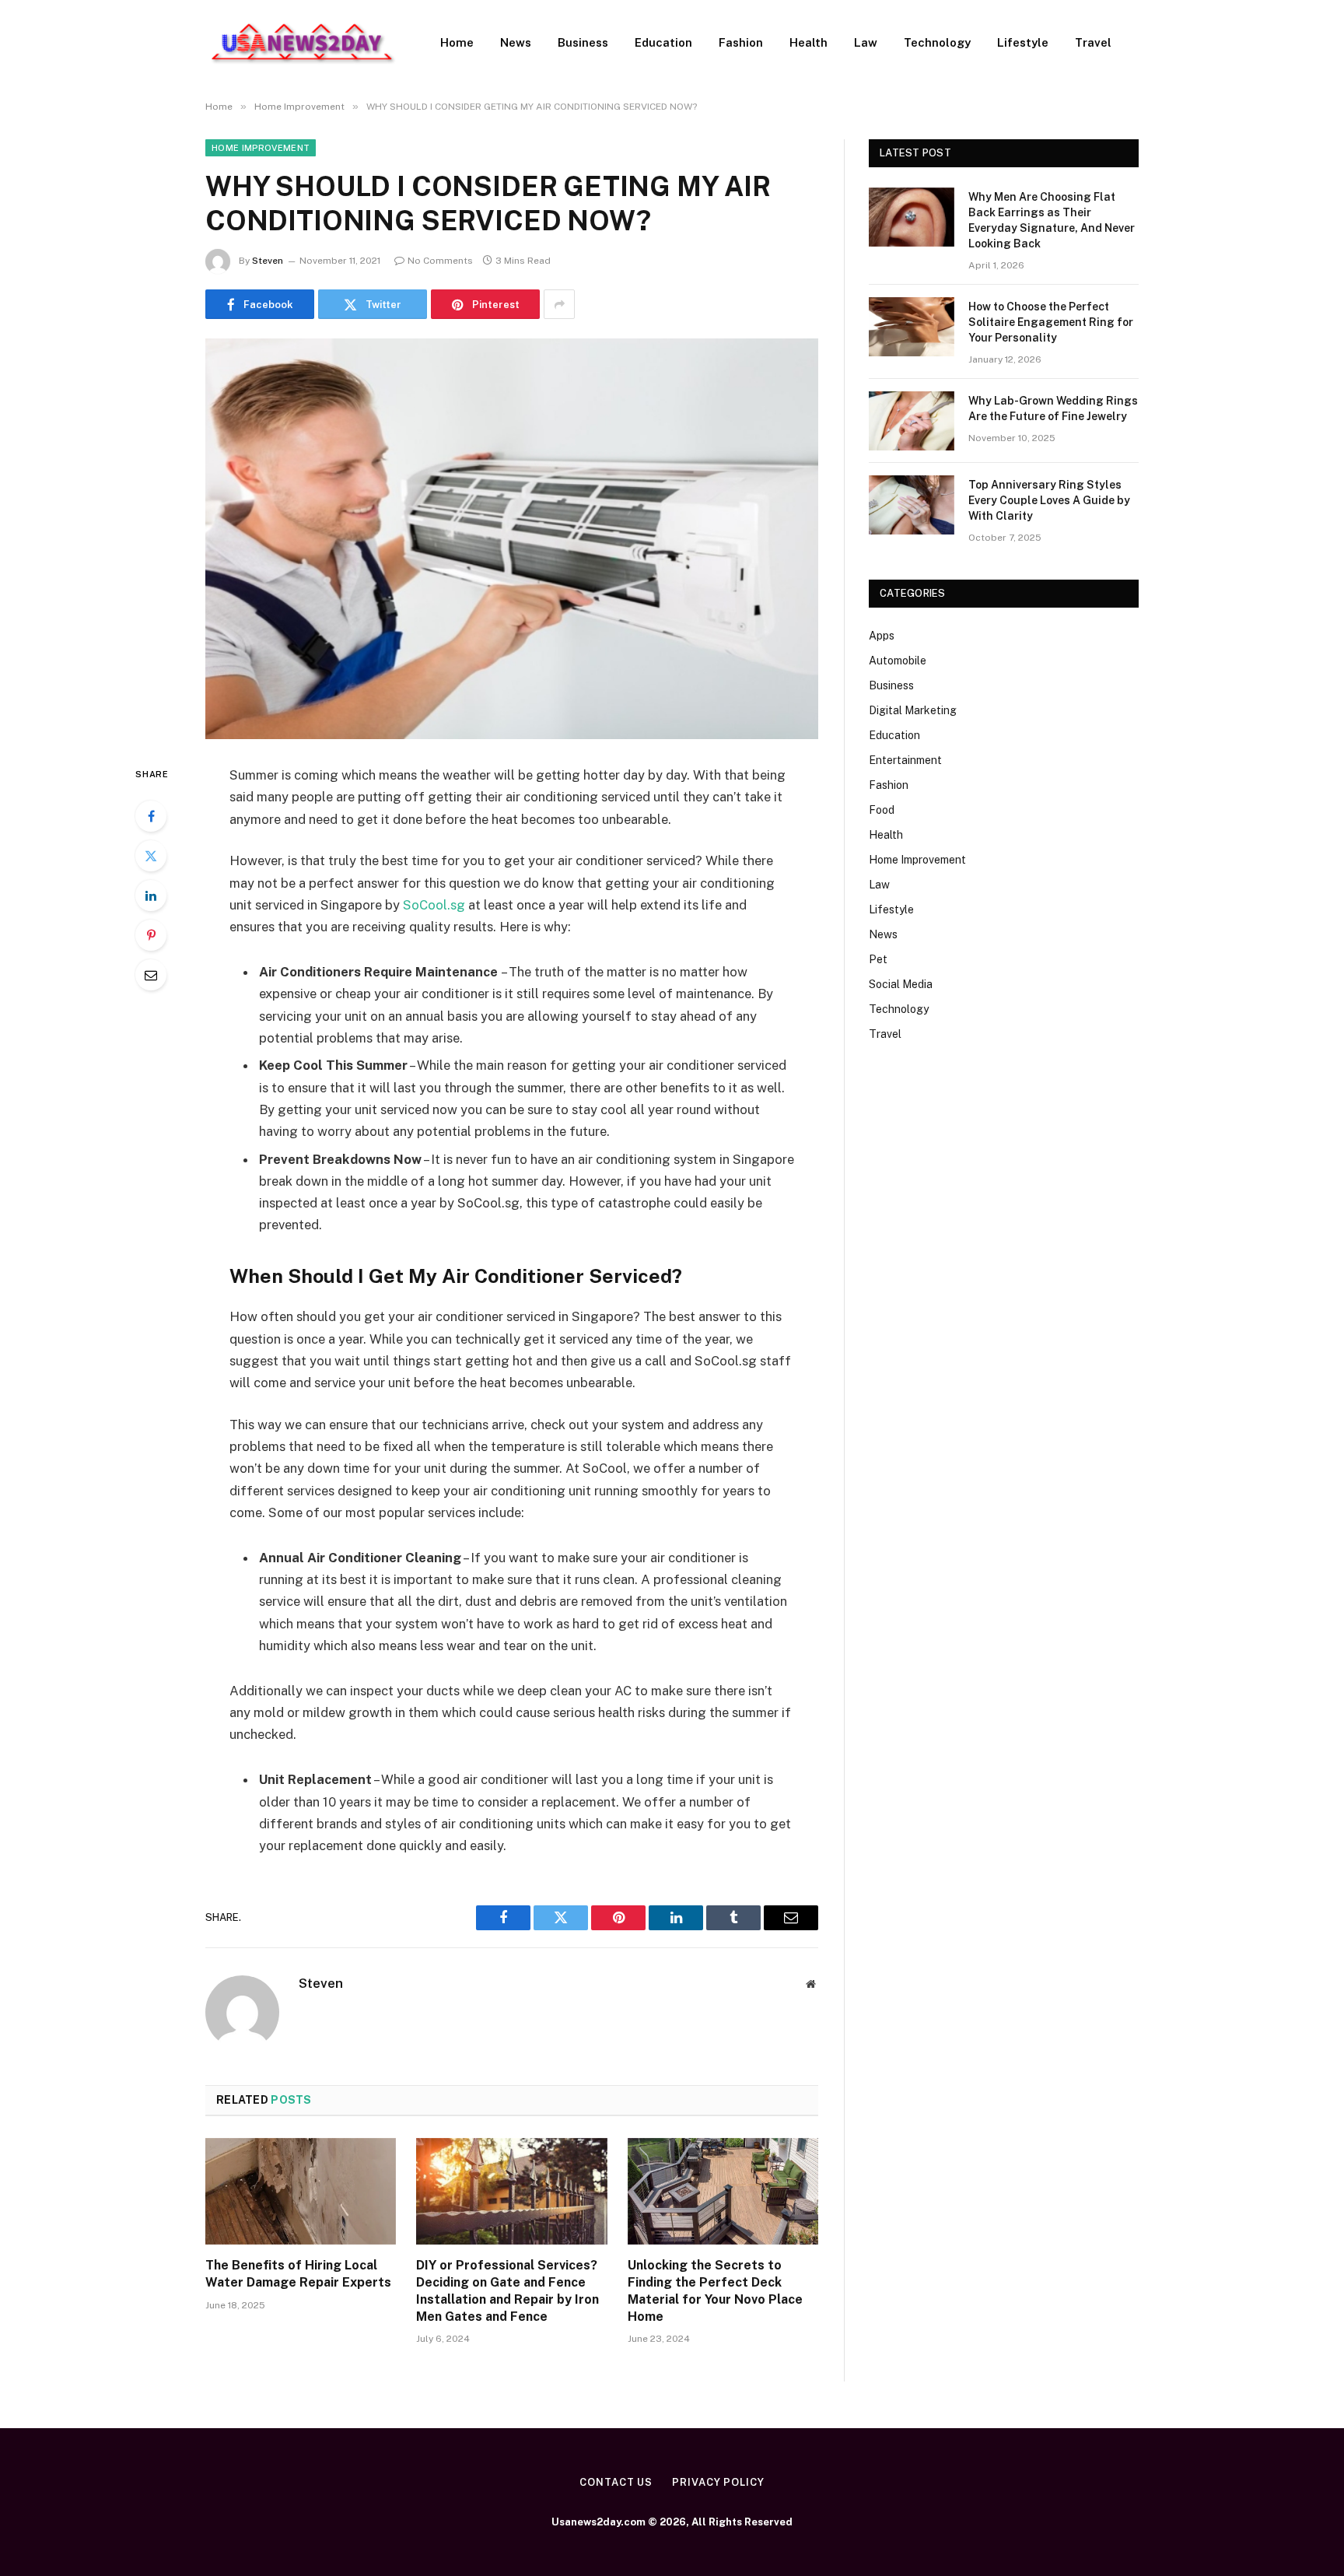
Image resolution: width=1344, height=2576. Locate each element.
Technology (937, 42)
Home (457, 42)
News (516, 42)
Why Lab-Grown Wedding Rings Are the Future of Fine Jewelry (1053, 408)
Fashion (741, 42)
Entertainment (905, 760)
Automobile (898, 661)
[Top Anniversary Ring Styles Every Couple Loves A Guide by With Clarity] (912, 505)
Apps (882, 636)
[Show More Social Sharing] (559, 304)
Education (663, 42)
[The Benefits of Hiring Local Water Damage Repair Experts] (301, 2192)
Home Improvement (261, 148)
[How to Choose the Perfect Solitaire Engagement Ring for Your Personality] (912, 327)
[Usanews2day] (303, 43)
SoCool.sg (434, 905)
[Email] (151, 975)
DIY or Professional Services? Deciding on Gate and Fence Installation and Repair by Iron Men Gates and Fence (507, 2290)
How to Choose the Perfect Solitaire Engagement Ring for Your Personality (1051, 322)
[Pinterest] (151, 935)
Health (808, 42)
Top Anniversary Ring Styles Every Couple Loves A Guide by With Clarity (1049, 500)
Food (882, 810)
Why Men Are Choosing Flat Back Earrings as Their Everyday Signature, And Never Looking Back (1052, 220)
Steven (268, 261)
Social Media (901, 984)
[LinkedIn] (151, 895)
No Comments (440, 261)
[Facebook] (151, 816)
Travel (1093, 42)
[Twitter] (151, 856)
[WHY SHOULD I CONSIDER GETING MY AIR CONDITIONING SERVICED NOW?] (512, 539)
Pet (878, 959)
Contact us (616, 2482)
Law (866, 42)
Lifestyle (1023, 42)
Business (583, 42)
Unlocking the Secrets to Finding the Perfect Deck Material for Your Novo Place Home (715, 2290)
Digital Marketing (913, 710)
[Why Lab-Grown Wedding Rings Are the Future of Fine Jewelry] (912, 421)
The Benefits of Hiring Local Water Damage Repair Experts (298, 2274)
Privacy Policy (718, 2482)
